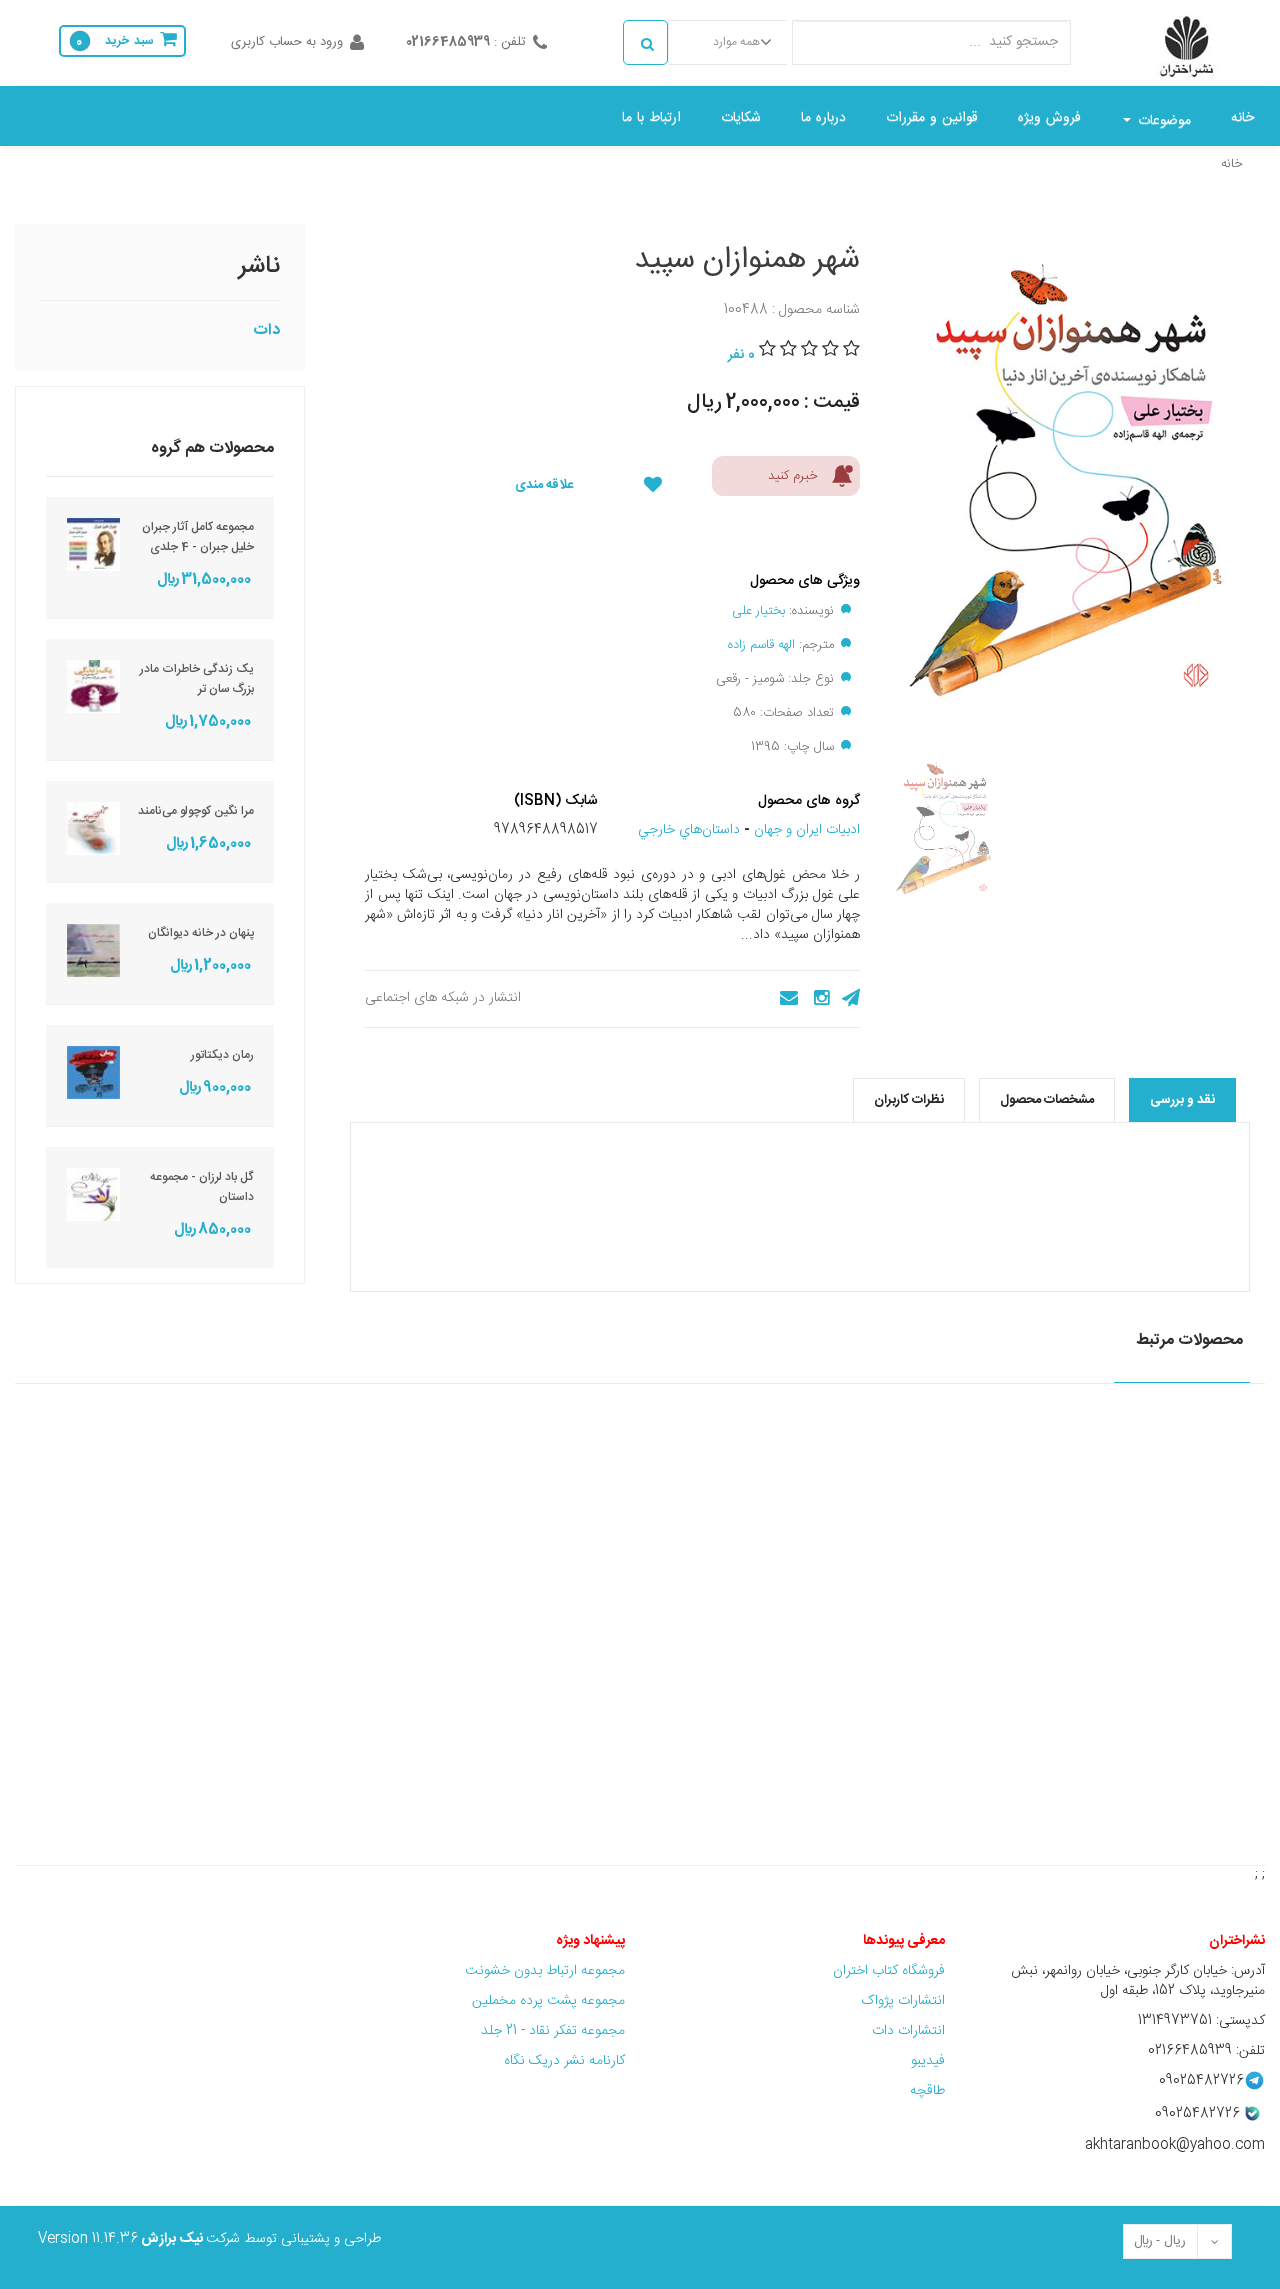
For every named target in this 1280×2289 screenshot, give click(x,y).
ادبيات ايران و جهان (807, 830)
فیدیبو (928, 2061)
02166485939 (448, 42)
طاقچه (927, 2091)
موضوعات (1162, 121)
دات (266, 330)
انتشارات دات (908, 2031)
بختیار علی (758, 611)
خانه (1232, 164)
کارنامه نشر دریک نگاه (564, 2061)
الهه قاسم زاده (761, 645)
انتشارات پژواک (903, 2001)
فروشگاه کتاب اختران (887, 1971)
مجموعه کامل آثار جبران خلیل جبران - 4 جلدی (198, 537)
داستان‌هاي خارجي (689, 830)
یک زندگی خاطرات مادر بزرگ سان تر (197, 679)
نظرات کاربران (909, 1100)
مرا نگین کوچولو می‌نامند (196, 811)
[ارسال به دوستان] (783, 998)
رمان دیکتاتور (222, 1055)
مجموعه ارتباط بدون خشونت (545, 1971)
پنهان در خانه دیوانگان (201, 933)
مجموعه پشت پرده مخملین (548, 2001)
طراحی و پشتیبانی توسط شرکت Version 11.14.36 (209, 2239)
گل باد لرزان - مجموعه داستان (202, 1187)
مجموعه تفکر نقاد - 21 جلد (553, 2031)
